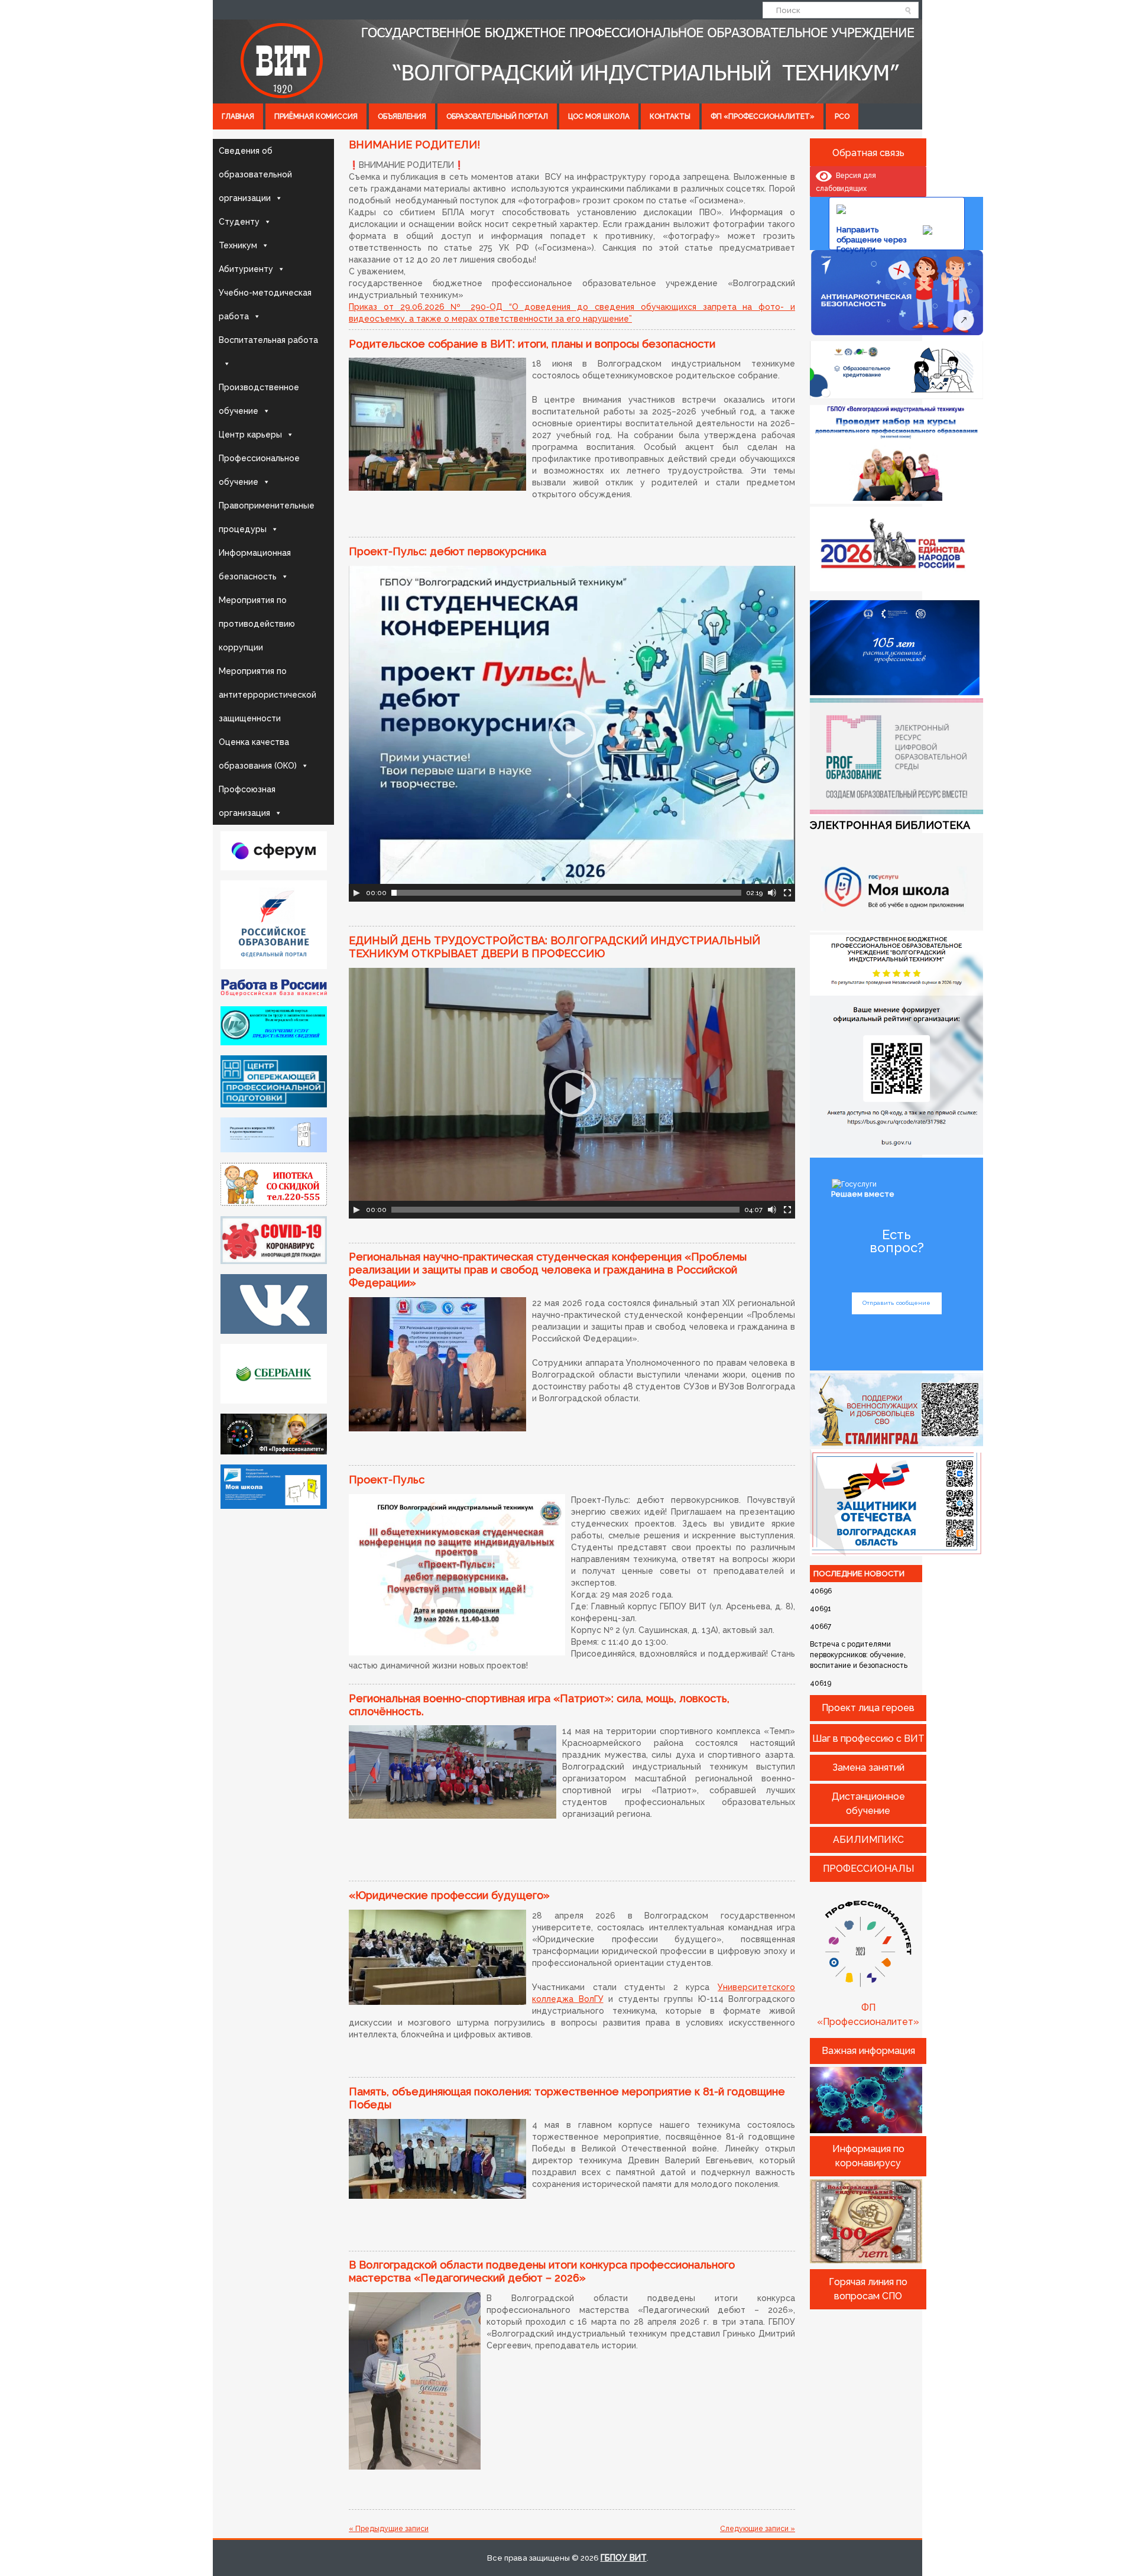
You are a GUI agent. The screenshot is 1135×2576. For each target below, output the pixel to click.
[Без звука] (772, 893)
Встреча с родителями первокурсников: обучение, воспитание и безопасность (859, 1655)
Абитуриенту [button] (246, 269)
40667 (821, 1626)
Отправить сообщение (896, 1303)
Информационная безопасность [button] (255, 565)
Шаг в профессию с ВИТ (868, 1739)
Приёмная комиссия (316, 116)
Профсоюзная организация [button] (247, 801)
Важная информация (868, 2051)
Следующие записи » (758, 2529)
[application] (572, 734)
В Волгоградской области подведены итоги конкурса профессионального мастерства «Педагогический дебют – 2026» (542, 2271)
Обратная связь (868, 153)
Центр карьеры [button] (250, 435)
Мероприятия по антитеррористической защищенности (267, 695)
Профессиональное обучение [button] (259, 470)
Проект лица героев (868, 1708)
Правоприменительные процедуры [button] (267, 517)
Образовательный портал (497, 116)
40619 (821, 1683)
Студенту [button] (239, 222)
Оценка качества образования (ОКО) (258, 754)
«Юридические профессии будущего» (449, 1895)
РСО (842, 116)
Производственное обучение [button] (259, 399)
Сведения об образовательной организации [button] (255, 174)
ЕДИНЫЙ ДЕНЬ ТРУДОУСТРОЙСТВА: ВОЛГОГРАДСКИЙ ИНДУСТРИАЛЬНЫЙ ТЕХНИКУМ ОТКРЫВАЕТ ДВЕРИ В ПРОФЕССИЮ (554, 947)
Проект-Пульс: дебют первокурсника (447, 551)
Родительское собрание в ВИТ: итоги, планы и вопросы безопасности (532, 344)
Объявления (402, 116)
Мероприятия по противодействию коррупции (257, 624)
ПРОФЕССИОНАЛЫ (868, 1869)
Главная (238, 116)
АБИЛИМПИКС (868, 1840)
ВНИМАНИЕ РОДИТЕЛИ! (414, 145)
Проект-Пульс (387, 1480)
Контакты (670, 116)
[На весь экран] (787, 893)
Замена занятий (868, 1767)
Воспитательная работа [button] (268, 340)
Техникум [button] (238, 245)
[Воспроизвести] (356, 893)
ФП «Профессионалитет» (763, 116)
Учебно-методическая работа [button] (265, 304)
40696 (821, 1591)
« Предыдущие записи (389, 2529)
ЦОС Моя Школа (599, 116)
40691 (821, 1609)
